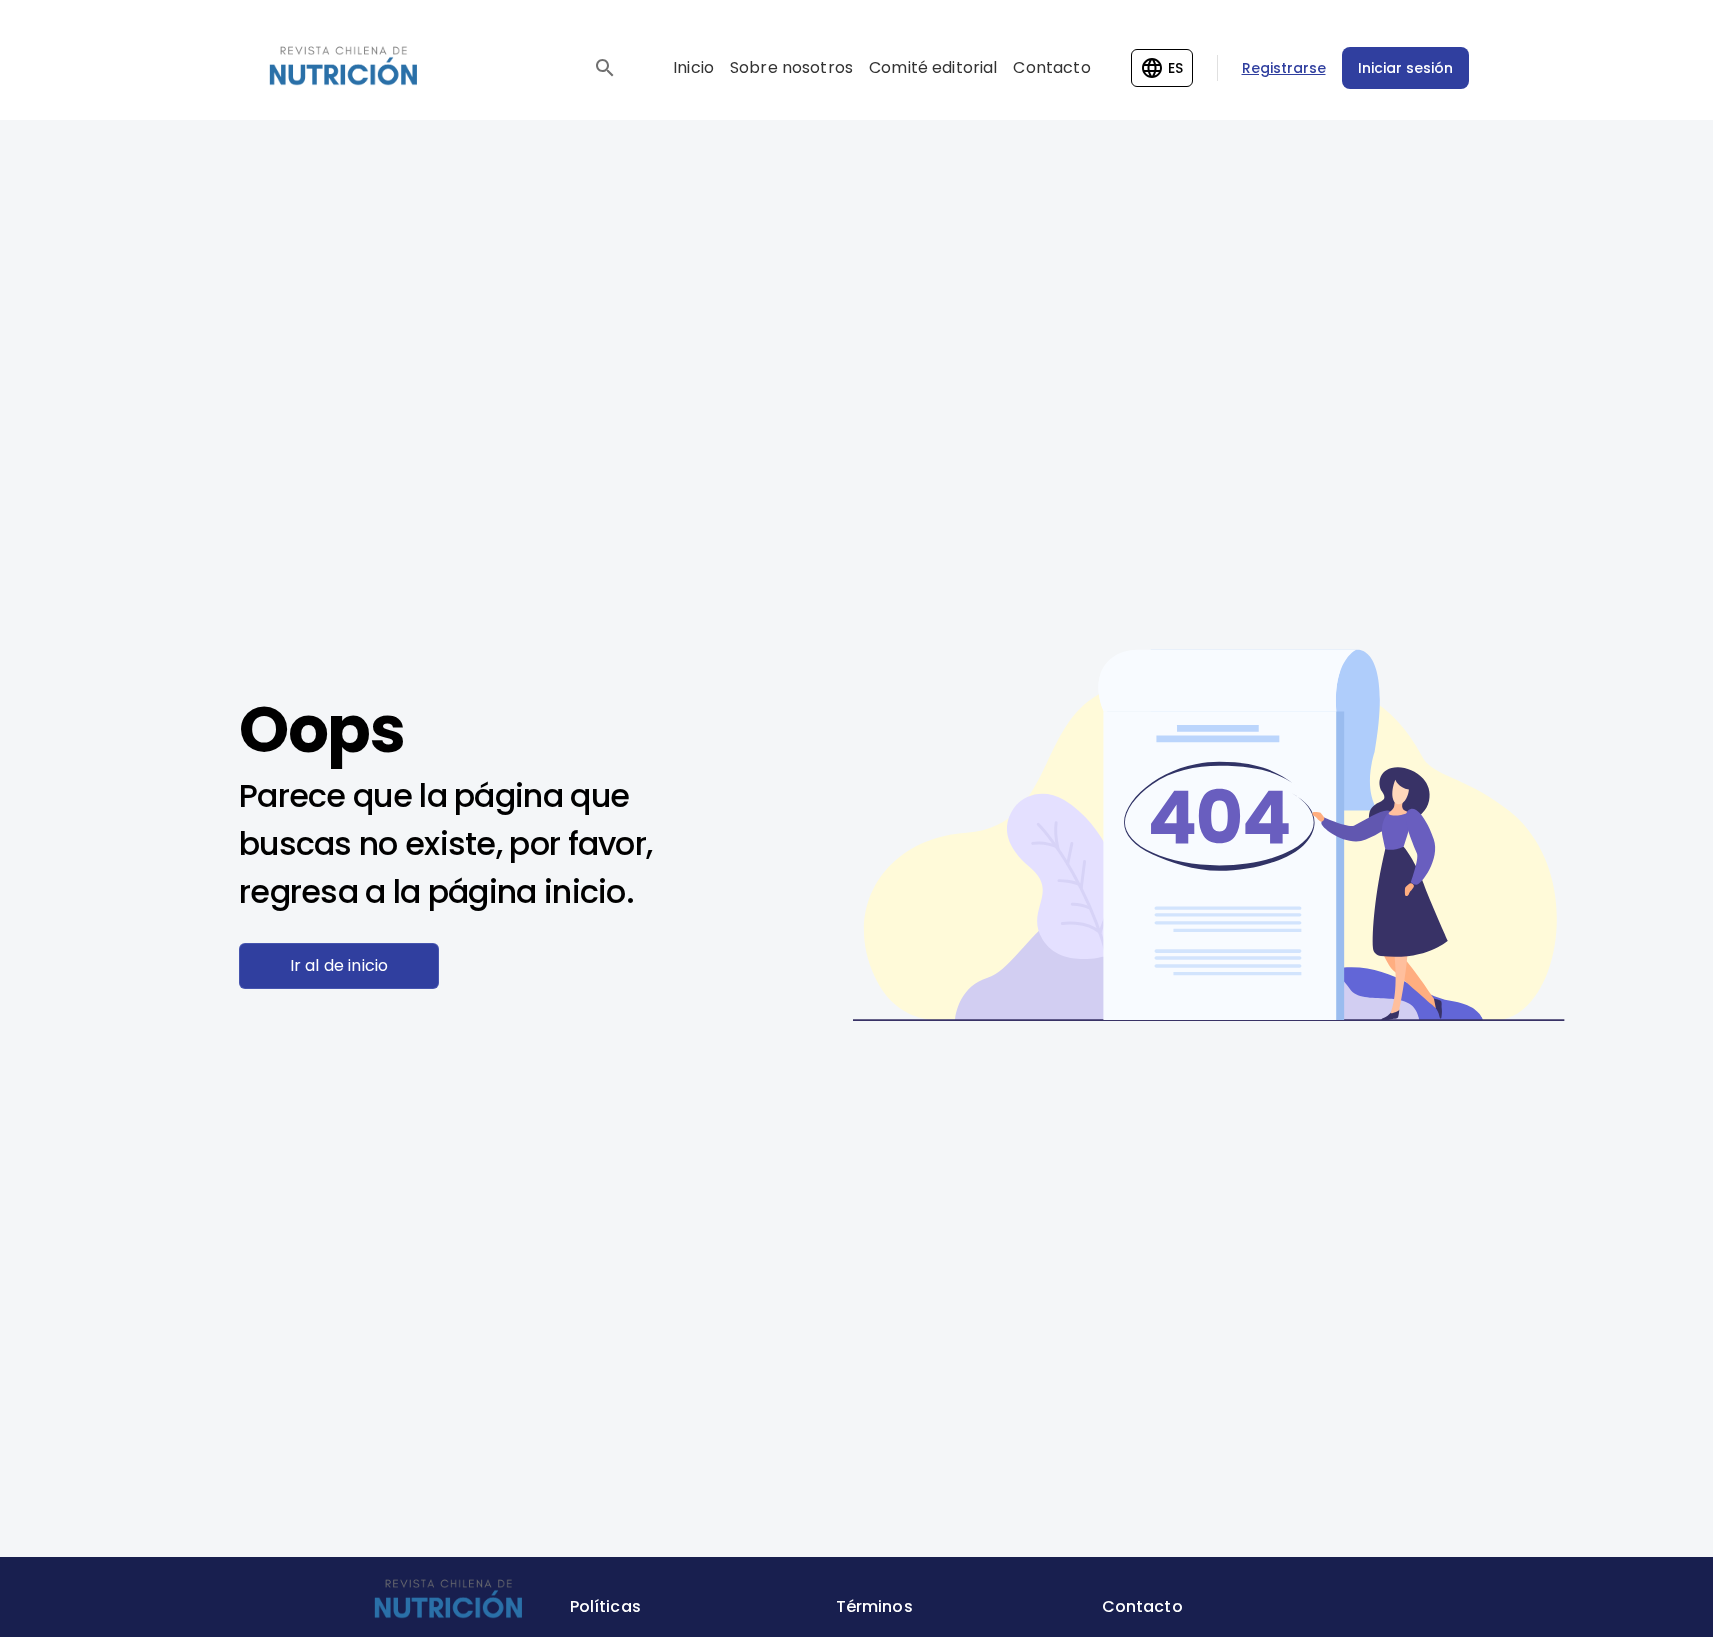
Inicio (693, 67)
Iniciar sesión (1405, 68)
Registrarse (1284, 68)
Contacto (1051, 67)
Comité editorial (933, 67)
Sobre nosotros (791, 67)
